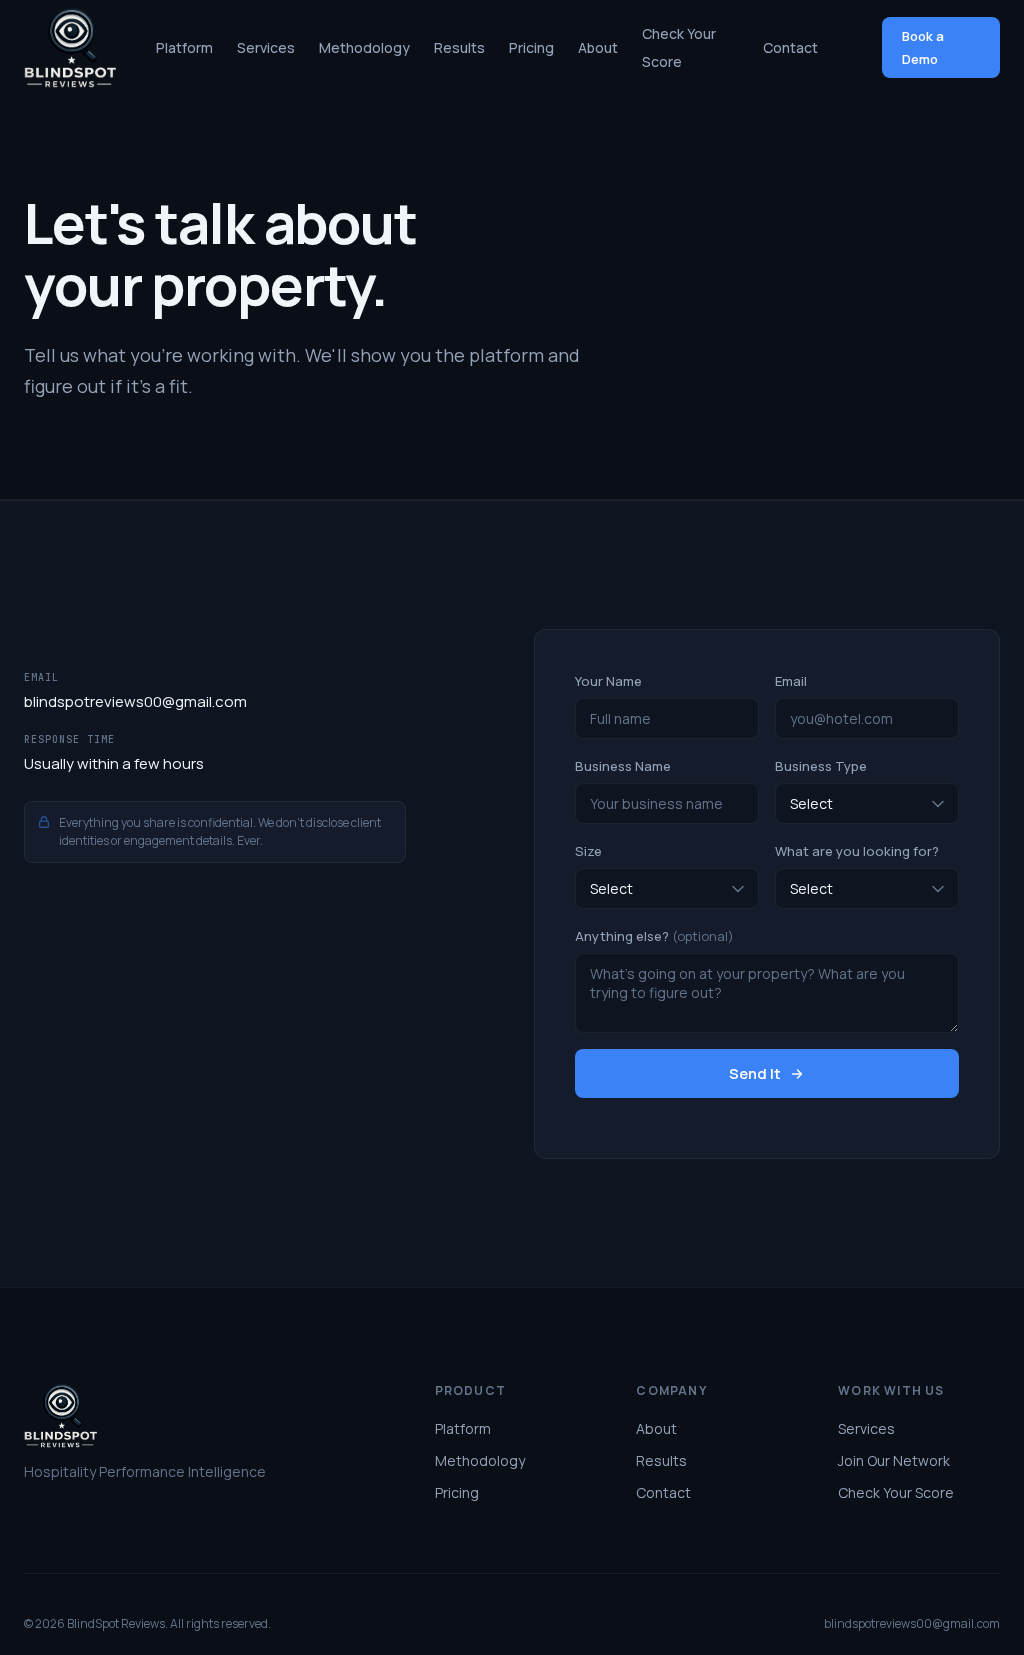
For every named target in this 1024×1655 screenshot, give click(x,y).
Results (459, 47)
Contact (790, 47)
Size (588, 851)
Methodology (364, 47)
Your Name (608, 681)
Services (266, 47)
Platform (184, 47)
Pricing (531, 47)
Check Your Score (896, 1492)
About (598, 47)
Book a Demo (923, 47)
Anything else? (654, 936)
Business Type (821, 766)
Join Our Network (894, 1460)
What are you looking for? (857, 851)
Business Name (623, 766)
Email (791, 681)
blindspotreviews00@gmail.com (135, 701)
